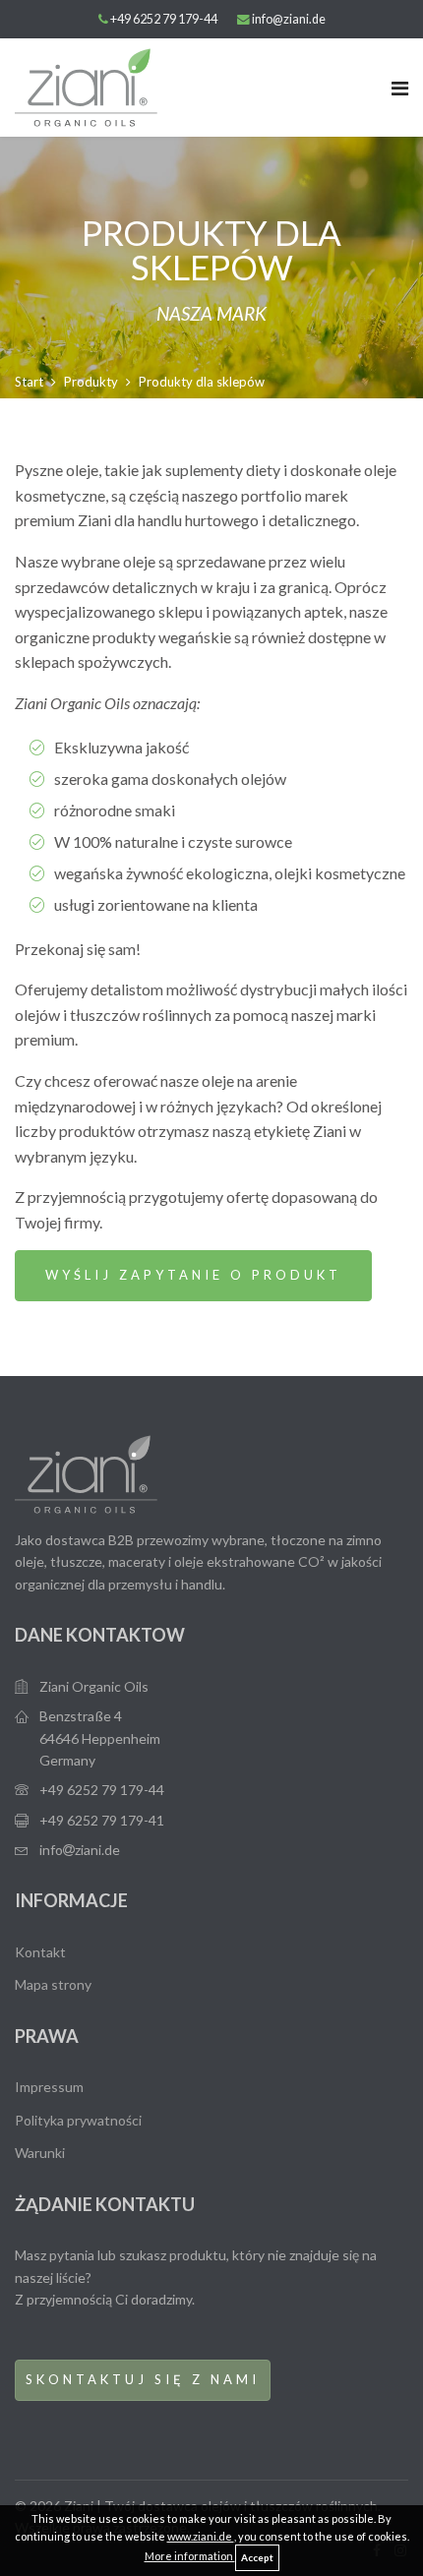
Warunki (40, 2153)
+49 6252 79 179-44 (164, 19)
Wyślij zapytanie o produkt (193, 1275)
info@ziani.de (289, 19)
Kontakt (40, 1952)
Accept (257, 2557)
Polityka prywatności (78, 2120)
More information (190, 2556)
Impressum (49, 2087)
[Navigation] (400, 88)
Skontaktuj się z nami (143, 2379)
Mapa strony (53, 1984)
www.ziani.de (201, 2536)
